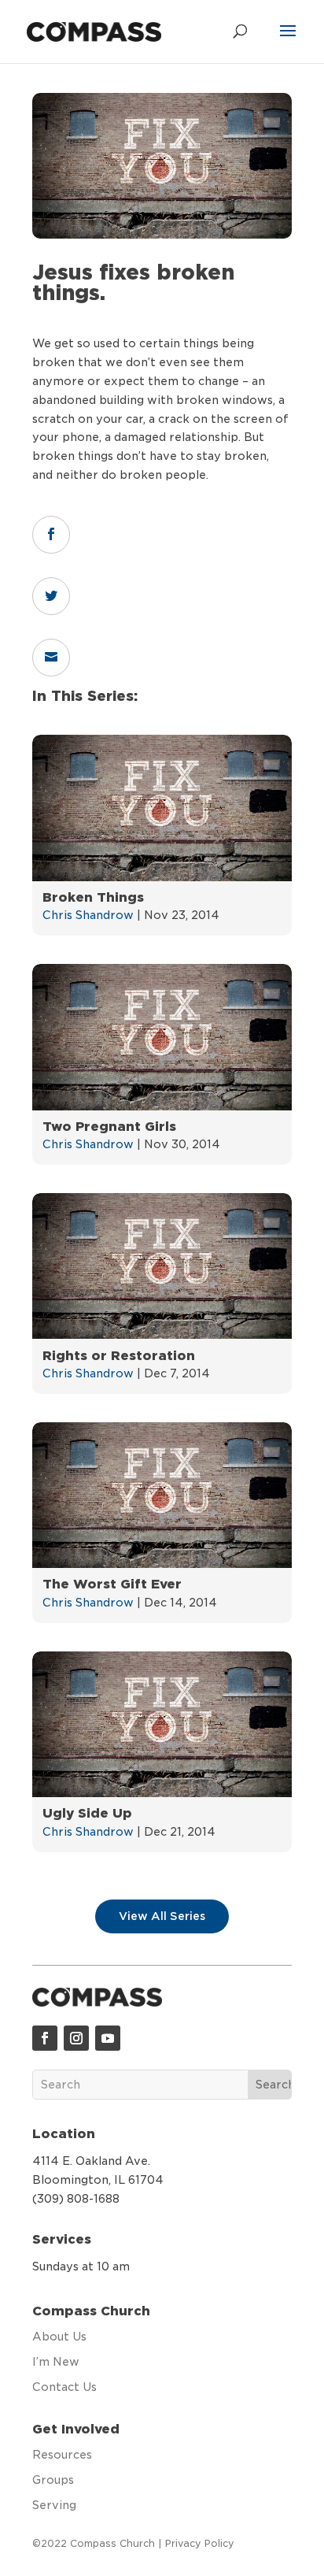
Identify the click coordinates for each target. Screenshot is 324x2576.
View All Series (162, 1916)
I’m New (56, 2362)
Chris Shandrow (88, 915)
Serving (54, 2505)
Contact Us (64, 2387)
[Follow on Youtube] (108, 2038)
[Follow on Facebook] (45, 2038)
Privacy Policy (200, 2543)
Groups (53, 2480)
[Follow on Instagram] (76, 2038)
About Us (59, 2337)
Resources (62, 2455)
